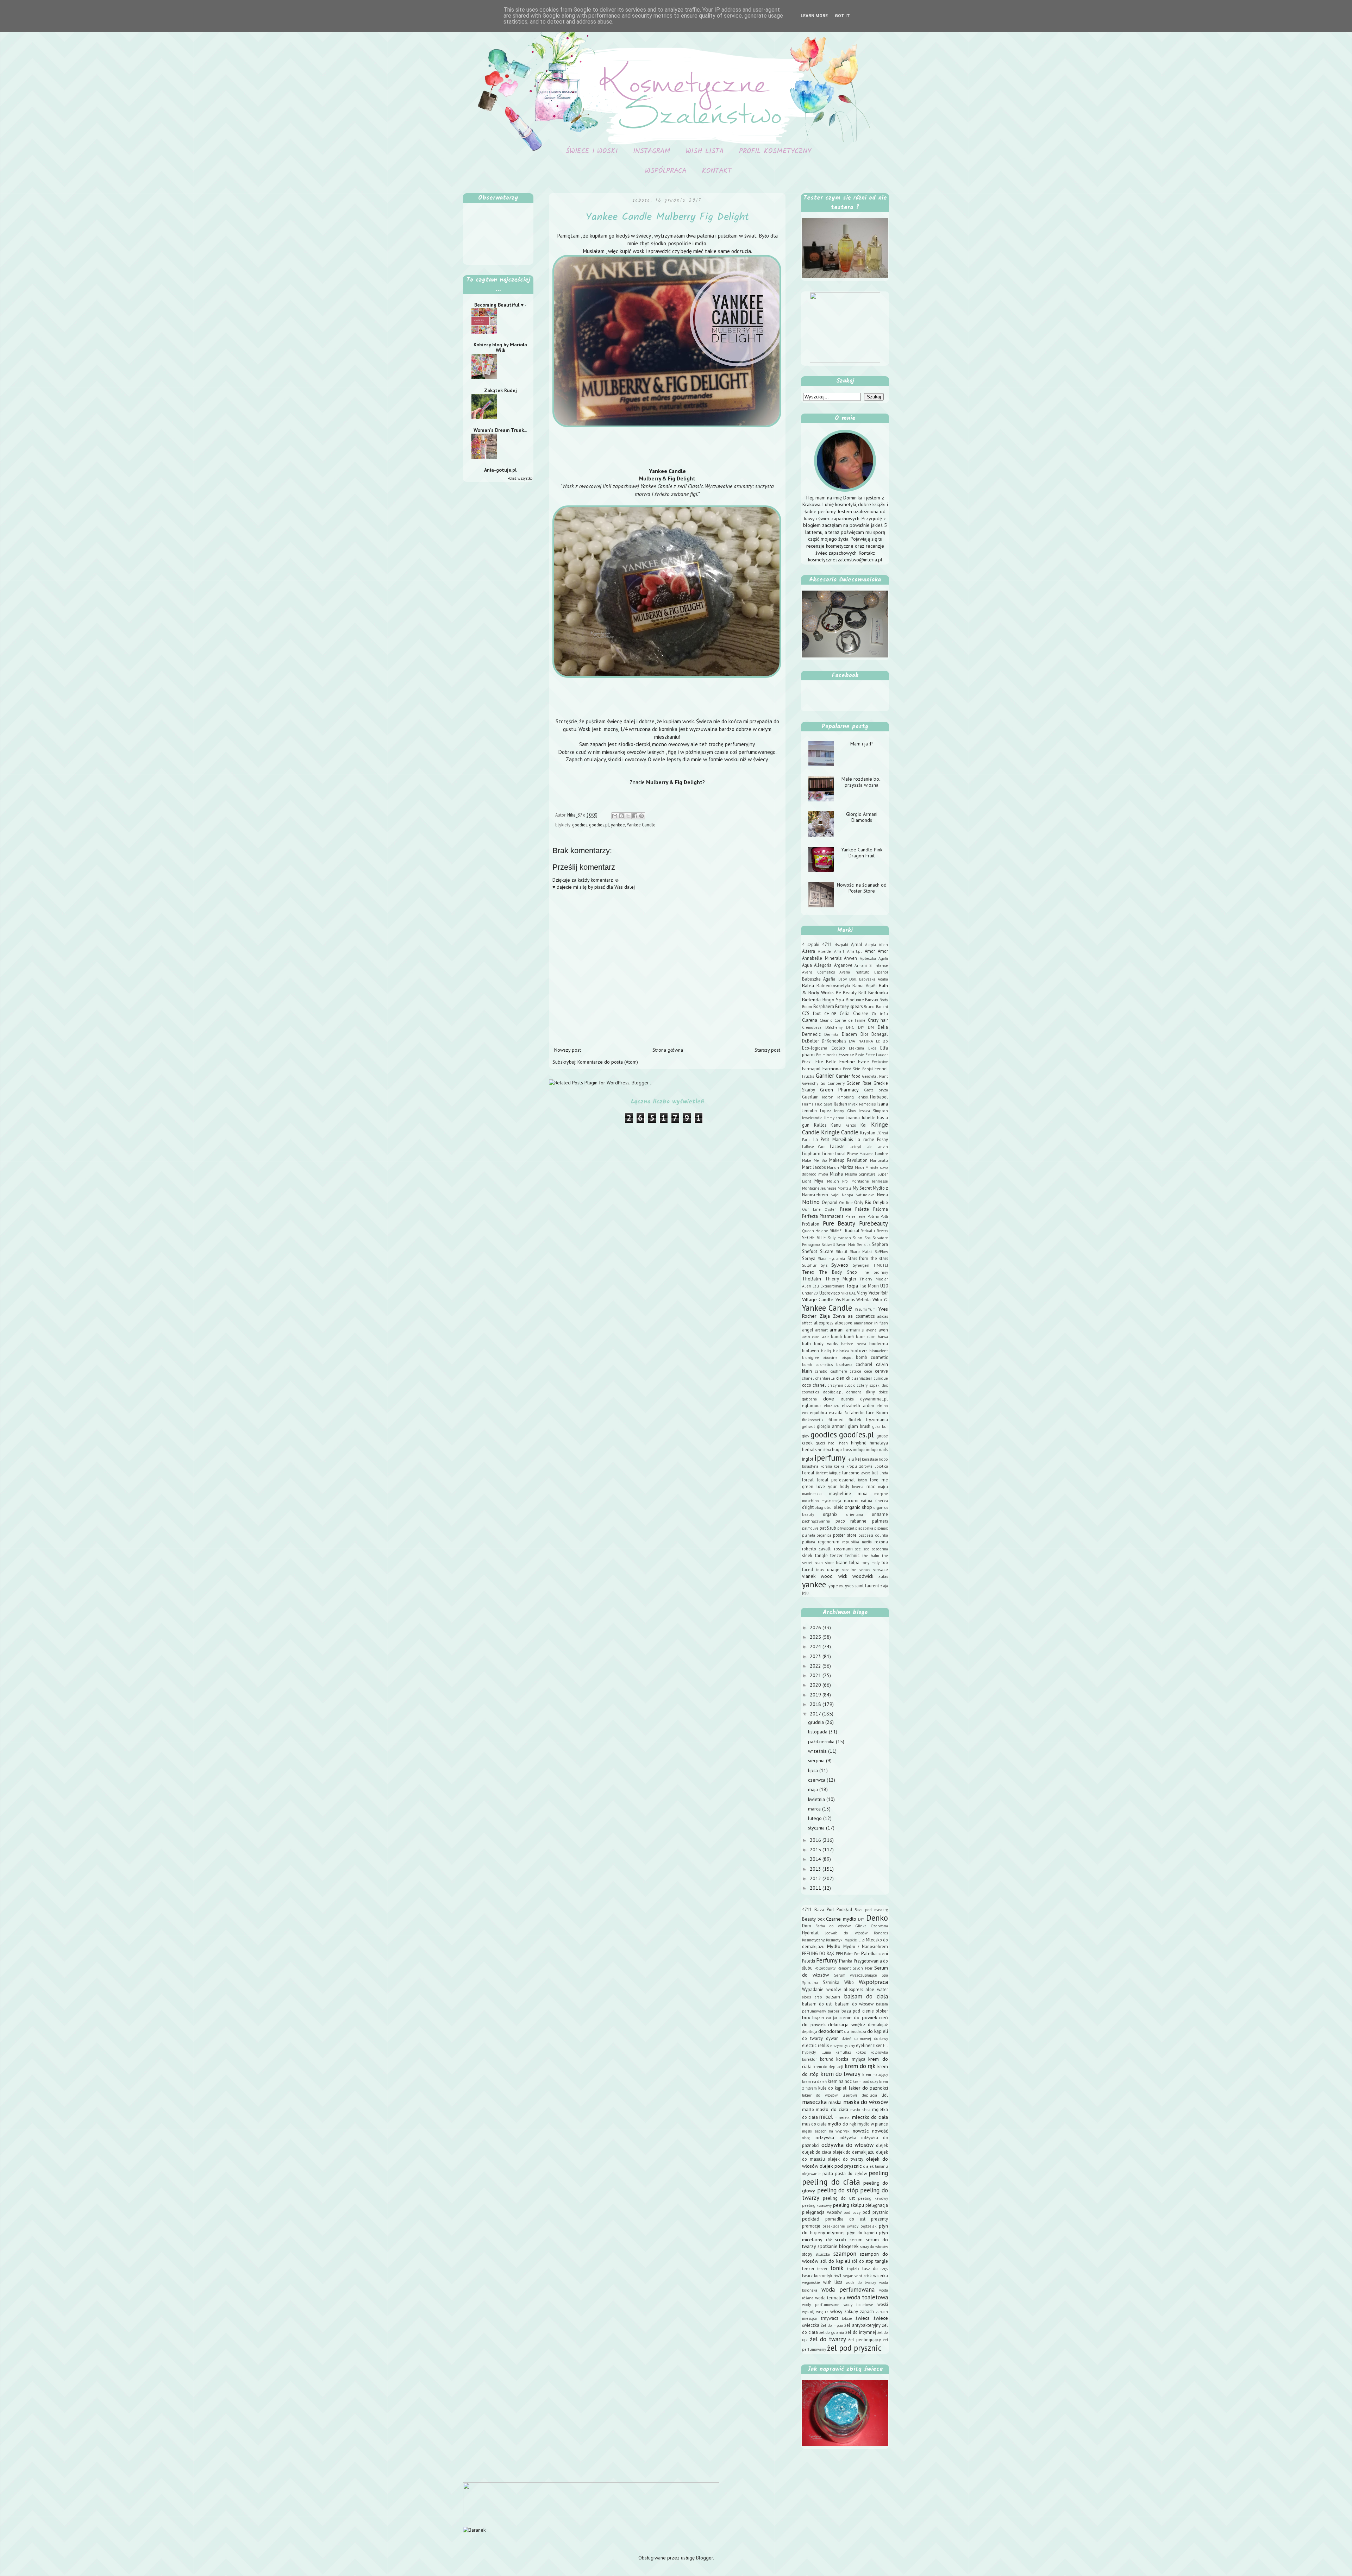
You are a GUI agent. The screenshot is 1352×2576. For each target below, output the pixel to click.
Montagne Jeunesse (819, 1188)
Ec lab (882, 1041)
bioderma (879, 1343)
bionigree (810, 1358)
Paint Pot (852, 1954)
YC (886, 1299)
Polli (884, 1216)
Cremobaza (812, 1027)
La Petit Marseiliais (833, 1139)
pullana (809, 1542)
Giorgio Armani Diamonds (862, 817)
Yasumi (861, 1309)
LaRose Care (814, 1147)
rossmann (843, 1549)
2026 (816, 1627)
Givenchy (810, 1083)
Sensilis (864, 1245)
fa (846, 1413)
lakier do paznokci (868, 2088)
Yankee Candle (667, 471)
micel (826, 2117)
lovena (858, 1487)
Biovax (872, 1000)
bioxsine (830, 1358)
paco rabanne (851, 1521)
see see (862, 1549)
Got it (842, 16)
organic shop (858, 1507)
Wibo (877, 1299)
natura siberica (874, 1501)
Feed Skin (852, 1069)
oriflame (880, 1514)
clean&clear (862, 1378)
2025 (816, 1637)
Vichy (862, 1293)
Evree (863, 1062)
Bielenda (811, 1000)
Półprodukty (825, 1968)
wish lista (833, 2282)
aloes (806, 1997)
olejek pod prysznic (841, 2166)
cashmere (839, 1371)
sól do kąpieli (835, 2261)
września (818, 1751)
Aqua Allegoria (817, 965)
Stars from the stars (868, 1258)
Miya (819, 1181)
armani (837, 1330)
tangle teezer (829, 1555)
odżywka (848, 2137)
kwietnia (817, 1799)
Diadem (849, 1034)
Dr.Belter (810, 1041)
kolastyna (810, 1466)
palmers (880, 1521)
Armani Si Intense (871, 965)
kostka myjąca (851, 2059)
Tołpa (852, 1286)
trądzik (853, 2269)
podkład (811, 2219)
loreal (808, 1480)
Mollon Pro (837, 1181)
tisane (842, 1562)
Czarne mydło (841, 1919)
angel (808, 1330)
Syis (824, 1265)
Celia (845, 1013)
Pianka (846, 1961)
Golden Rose (859, 1083)
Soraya (809, 1258)
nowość (880, 2131)
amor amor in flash (871, 1323)
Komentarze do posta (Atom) (608, 1062)
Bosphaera (824, 1006)
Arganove (843, 965)
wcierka (881, 2275)
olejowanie (811, 2174)
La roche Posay (872, 1139)
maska (835, 2102)
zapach (867, 2311)
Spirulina (810, 1983)
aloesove (844, 1323)
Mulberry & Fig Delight (667, 478)
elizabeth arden (858, 1405)
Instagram (652, 151)
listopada (818, 1732)
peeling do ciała (831, 2182)
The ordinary (875, 1272)
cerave (881, 1371)
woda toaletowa (868, 2297)
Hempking (845, 1097)
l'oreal (808, 1473)
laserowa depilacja (860, 2095)
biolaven (810, 1350)
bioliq (826, 1351)
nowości (861, 2131)
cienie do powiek (858, 2017)
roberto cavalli (817, 1549)
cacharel (864, 1364)
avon (883, 1330)
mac (871, 1486)
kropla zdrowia (860, 1466)
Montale (845, 1188)
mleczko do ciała (870, 2117)
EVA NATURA (861, 1041)
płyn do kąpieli (862, 2232)
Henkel (862, 1097)
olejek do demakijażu (854, 2152)
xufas (883, 1576)
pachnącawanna (816, 1521)
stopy (807, 2254)
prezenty (880, 2219)
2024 (816, 1646)
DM (871, 1027)
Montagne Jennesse (870, 1181)
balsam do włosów (854, 2004)
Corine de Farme (850, 1020)
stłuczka (823, 2254)
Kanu (836, 1125)
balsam (833, 1997)
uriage (833, 1569)
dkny (870, 1392)
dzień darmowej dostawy (865, 2039)
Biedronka (878, 993)
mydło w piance (873, 2124)
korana (826, 1466)
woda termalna (830, 2298)
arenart (822, 1330)
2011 (816, 1888)
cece (868, 1371)
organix (830, 1514)
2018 (816, 1704)
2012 (816, 1878)
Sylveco (840, 1265)
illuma (826, 2052)
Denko (877, 1918)
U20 (884, 1286)
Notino (811, 1202)
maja (814, 1789)
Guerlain (810, 1097)
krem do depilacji (828, 2067)
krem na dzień (814, 2081)
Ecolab (838, 1048)
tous (820, 1570)
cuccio (850, 1385)
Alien (883, 945)
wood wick (834, 1576)
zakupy (851, 2311)
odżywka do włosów (848, 2145)
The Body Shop (838, 1272)
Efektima (856, 1048)
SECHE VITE (814, 1237)
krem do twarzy (841, 2074)
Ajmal (857, 944)
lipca (814, 1770)
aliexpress (823, 1323)
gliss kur (880, 1426)
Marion (833, 1167)
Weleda (863, 1299)
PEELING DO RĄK (818, 1953)
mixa (863, 1493)
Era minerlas (827, 1055)
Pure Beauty (839, 1223)
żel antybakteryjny (862, 2325)
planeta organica (817, 1535)
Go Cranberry (833, 1083)
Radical (852, 1230)
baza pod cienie (858, 2011)
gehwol (808, 1426)
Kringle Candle (840, 1132)
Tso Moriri (869, 1286)
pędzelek (869, 2226)
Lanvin (882, 1147)
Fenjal (868, 1069)
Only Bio (863, 1202)
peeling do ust (839, 2198)
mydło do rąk (842, 2124)
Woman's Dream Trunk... (500, 430)
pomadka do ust (845, 2219)
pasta (828, 2173)
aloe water (877, 1989)
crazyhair (835, 1385)
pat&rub (828, 1528)
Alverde (824, 951)
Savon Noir (846, 1245)
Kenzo (851, 1125)
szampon (845, 2254)
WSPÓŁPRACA (666, 171)
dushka (847, 1399)
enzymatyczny (843, 2046)
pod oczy (852, 2212)
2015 (816, 1850)
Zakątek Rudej (500, 390)
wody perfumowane (821, 2305)
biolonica (841, 1351)
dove (829, 1399)
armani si (855, 1330)
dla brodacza (855, 2032)
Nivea (882, 1195)
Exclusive (880, 1062)
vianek (809, 1576)
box (806, 2017)
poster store (845, 1535)
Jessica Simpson (873, 1111)
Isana (882, 1104)
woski (883, 2304)
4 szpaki (811, 944)
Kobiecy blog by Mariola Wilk (500, 347)
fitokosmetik (813, 1420)
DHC (850, 1027)
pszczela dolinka (873, 1535)
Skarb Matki (861, 1252)
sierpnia (817, 1761)
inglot (808, 1459)
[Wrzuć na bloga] (621, 816)
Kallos (820, 1125)
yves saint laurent (862, 1586)
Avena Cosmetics (818, 972)
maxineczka (812, 1494)
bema (861, 1344)
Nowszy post (568, 1050)
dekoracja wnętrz (847, 2024)
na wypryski (840, 2131)
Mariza (847, 1167)
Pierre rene (855, 1216)
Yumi (872, 1309)
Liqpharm (811, 1153)
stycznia (817, 1828)
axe (825, 1336)
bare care (866, 1336)
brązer (818, 2017)
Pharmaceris (831, 1216)
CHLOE (830, 1014)
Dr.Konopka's (834, 1041)
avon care (811, 1337)
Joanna (853, 1117)
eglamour (812, 1405)
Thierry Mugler (841, 1279)
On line (846, 1203)
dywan (832, 2038)
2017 (816, 1714)
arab (818, 1997)
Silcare (827, 1251)
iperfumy (830, 1458)
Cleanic (826, 1020)
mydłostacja (831, 1501)
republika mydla (857, 1542)
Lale (869, 1147)
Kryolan (868, 1133)
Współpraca (873, 1982)
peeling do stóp (838, 2190)
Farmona (832, 1069)
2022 (816, 1666)
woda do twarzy (861, 2282)
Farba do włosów (833, 1926)
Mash (859, 1167)
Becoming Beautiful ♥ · (500, 305)
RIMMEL (837, 1231)
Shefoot (810, 1251)
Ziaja (825, 1316)
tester (822, 2269)
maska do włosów (866, 2102)
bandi (836, 1336)
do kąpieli (878, 2031)
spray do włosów (874, 2247)
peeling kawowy (873, 2198)
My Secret (862, 1188)
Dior (864, 1034)
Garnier (825, 1076)
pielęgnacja (877, 2205)
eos (805, 1413)
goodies (580, 825)
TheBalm (812, 1279)
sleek (807, 1555)
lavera (865, 1473)
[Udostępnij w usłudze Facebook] (635, 816)
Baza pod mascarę (871, 1910)
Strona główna (668, 1050)
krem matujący (875, 2074)
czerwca (817, 1780)
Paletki (809, 1961)
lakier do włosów (820, 2095)
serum (856, 2240)
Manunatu (879, 1160)
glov (806, 1436)
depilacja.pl (833, 1392)
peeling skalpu (849, 2205)
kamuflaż (843, 2052)
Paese (846, 1209)
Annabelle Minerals (822, 958)
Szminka (831, 1982)
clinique (881, 1378)
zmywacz (829, 2318)
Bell (862, 993)
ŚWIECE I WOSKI (592, 151)
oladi (829, 1507)
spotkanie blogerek (838, 2246)
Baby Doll (847, 979)
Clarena (810, 1020)
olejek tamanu (876, 2166)
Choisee (861, 1013)
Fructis (808, 1076)
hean (843, 1443)
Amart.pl (854, 951)
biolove (859, 1350)
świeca (863, 2318)
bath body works (820, 1343)
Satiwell (828, 1245)
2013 (816, 1869)
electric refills (815, 2045)
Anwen (850, 958)
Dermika (831, 1034)
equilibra (818, 1412)
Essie (860, 1055)
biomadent (879, 1351)
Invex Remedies (862, 1104)
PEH (839, 1954)
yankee (618, 825)
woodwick (863, 1576)
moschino (810, 1501)
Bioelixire (855, 1000)
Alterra (809, 951)
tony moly (871, 1563)
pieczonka (864, 1528)
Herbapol (879, 1097)
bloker (882, 2011)
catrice (856, 1371)
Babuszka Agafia (819, 979)
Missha (836, 1174)
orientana (855, 1514)
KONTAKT (717, 171)
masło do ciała (832, 2109)
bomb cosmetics (817, 1365)
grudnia (817, 1722)
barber (834, 2011)
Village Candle (818, 1299)
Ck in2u (880, 1014)
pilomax (881, 1528)
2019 (816, 1695)
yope (833, 1586)
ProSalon (811, 1224)
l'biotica (881, 1466)
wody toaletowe (859, 2305)
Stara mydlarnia (832, 1259)
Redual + (868, 1231)
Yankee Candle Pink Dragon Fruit (862, 853)
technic (852, 1555)
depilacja (810, 2032)
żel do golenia (832, 2332)
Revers (882, 1231)
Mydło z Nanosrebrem (866, 1946)
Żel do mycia (832, 2325)
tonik (837, 2268)
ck (848, 1378)
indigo (859, 1449)
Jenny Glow (845, 1111)
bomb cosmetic (872, 1357)
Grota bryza (876, 1090)
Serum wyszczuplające (856, 1975)
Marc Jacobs (814, 1167)
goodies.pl (599, 825)
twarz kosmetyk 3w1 (822, 2275)
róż (829, 2240)
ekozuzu (832, 1406)
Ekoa (872, 1048)
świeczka (811, 2325)
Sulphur (809, 1265)
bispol (847, 1358)
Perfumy (827, 1960)
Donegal (880, 1034)
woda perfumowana (848, 2290)
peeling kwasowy (817, 2205)
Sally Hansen (839, 1238)
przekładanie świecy (840, 2226)
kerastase (870, 1459)
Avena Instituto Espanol (864, 972)
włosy (836, 2311)
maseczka (814, 2102)
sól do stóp (863, 2261)
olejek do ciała (817, 2152)
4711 (827, 944)
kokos (861, 2052)
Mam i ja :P (862, 744)
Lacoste (837, 1146)
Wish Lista (705, 151)
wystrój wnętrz (815, 2312)
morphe (881, 1494)
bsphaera (844, 1365)
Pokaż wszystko (520, 478)
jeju (851, 1459)
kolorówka (879, 2052)
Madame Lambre (874, 1154)
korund (827, 2059)
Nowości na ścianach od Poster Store (862, 888)
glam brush (859, 1426)
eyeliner (864, 2045)
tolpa (854, 1562)
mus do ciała (814, 2124)
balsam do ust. (817, 2004)
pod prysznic (875, 2212)
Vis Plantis (845, 1299)
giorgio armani (831, 1426)
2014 (816, 1859)
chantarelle (825, 1378)
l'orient (822, 1473)
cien (840, 1378)
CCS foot (811, 1013)
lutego (816, 1818)
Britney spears (849, 1006)
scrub (840, 2240)
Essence (846, 1054)
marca (815, 1809)
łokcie (847, 2318)
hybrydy (809, 2052)
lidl (875, 1473)
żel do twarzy (828, 2339)
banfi (849, 1336)
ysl (841, 1586)
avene (872, 1330)
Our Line (811, 1209)
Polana (873, 1216)
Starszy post (767, 1050)
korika (839, 1466)
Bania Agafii (865, 985)
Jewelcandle (812, 1118)
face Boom (877, 1412)
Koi (863, 1125)
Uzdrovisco (830, 1293)
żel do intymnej (861, 2332)
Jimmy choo (834, 1118)
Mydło (834, 1946)
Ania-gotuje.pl (500, 470)
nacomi (851, 1500)
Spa (885, 1975)
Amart (839, 951)
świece (881, 2318)
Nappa (847, 1195)
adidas (883, 1316)
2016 (816, 1840)
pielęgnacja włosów (822, 2212)
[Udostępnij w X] (628, 816)
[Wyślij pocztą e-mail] (615, 816)
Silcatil (841, 1252)
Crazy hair (878, 1020)
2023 (816, 1656)
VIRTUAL (849, 1293)
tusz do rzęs (875, 2268)
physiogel (846, 1528)
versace (881, 1569)
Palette (862, 1209)
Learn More (814, 16)
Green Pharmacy (839, 1090)
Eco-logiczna (815, 1048)
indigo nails (877, 1449)
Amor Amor (876, 951)
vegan (848, 2276)
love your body (833, 1486)
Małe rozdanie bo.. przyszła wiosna (862, 782)
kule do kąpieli (833, 2088)
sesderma (880, 1549)
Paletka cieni (875, 1953)
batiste (847, 1344)
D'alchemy (834, 1027)
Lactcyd (855, 1147)
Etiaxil (807, 1062)
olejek (882, 2145)
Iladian (840, 1104)
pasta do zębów (851, 2173)
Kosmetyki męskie (841, 1940)
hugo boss (842, 1449)
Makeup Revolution (848, 1160)
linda (884, 1473)
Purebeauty (874, 1223)
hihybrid (859, 1443)
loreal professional (836, 1480)
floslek (855, 1419)
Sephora (880, 1244)
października (822, 1742)
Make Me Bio (815, 1160)
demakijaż (878, 2024)
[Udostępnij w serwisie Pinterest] (641, 816)
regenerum (829, 1542)
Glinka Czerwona (872, 1926)
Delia (883, 1027)
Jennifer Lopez (817, 1110)
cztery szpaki (869, 1385)
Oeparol (830, 1202)
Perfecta (810, 1216)
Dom (807, 1926)
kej (858, 1459)
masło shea (860, 2110)
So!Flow (881, 1252)
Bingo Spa (833, 1000)
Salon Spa (862, 1238)
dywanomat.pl (874, 1399)
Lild (862, 1940)
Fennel (881, 1069)
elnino (882, 1406)
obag (819, 1507)
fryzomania (877, 1419)
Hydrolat (810, 1933)
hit (885, 2046)
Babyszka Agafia (874, 979)
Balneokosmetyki (833, 985)
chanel (808, 1378)
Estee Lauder (877, 1055)
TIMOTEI (881, 1265)
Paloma (881, 1209)
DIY (861, 1027)
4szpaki (841, 945)
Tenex (808, 1272)
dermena (854, 1392)
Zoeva (839, 1316)
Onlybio (880, 1202)
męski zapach (814, 2131)
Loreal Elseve (846, 1154)
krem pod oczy (865, 2081)
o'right (808, 1507)
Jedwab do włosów (846, 1933)
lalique (835, 1473)
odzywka (825, 2137)
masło (808, 2109)
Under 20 (810, 1293)
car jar (832, 2018)
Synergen (861, 1265)
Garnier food (848, 1076)
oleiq (839, 1507)
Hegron (827, 1097)
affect (807, 1323)
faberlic (857, 1412)
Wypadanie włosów (821, 1989)
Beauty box (813, 1919)
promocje (811, 2226)
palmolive (810, 1528)
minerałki (843, 2117)
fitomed (836, 1419)
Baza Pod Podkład (833, 1909)
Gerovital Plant (875, 1076)
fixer (877, 2045)
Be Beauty (846, 993)
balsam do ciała (866, 1996)
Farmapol (811, 1069)
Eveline (847, 1062)
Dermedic (811, 1034)
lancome (851, 1473)
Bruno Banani (876, 1007)
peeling (878, 2173)
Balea (808, 985)
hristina (824, 1450)
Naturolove (865, 1195)
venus (865, 1570)
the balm (871, 1556)
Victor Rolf (878, 1293)
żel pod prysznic (854, 2348)
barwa (883, 1337)
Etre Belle (826, 1062)
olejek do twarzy (845, 2159)
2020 (816, 1685)
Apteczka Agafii (874, 958)
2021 (816, 1675)
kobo (884, 1459)
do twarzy (812, 2038)
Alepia (871, 945)
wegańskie (811, 2282)
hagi (832, 1443)
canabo (821, 1371)
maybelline (840, 1493)
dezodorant (831, 2031)
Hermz (808, 1104)
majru (883, 1487)
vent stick (863, 2276)
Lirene (828, 1153)
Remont (844, 1968)
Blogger (705, 2558)
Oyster (830, 1209)
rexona (881, 1542)
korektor (809, 2059)
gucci (820, 1443)
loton (863, 1480)
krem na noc (840, 2081)
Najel (835, 1195)
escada (836, 1412)
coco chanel (814, 1385)
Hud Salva (824, 1104)
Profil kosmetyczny (775, 151)
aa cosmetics (861, 1316)
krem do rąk (860, 2066)
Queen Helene (815, 1231)
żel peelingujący (865, 2339)
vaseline (849, 1570)
